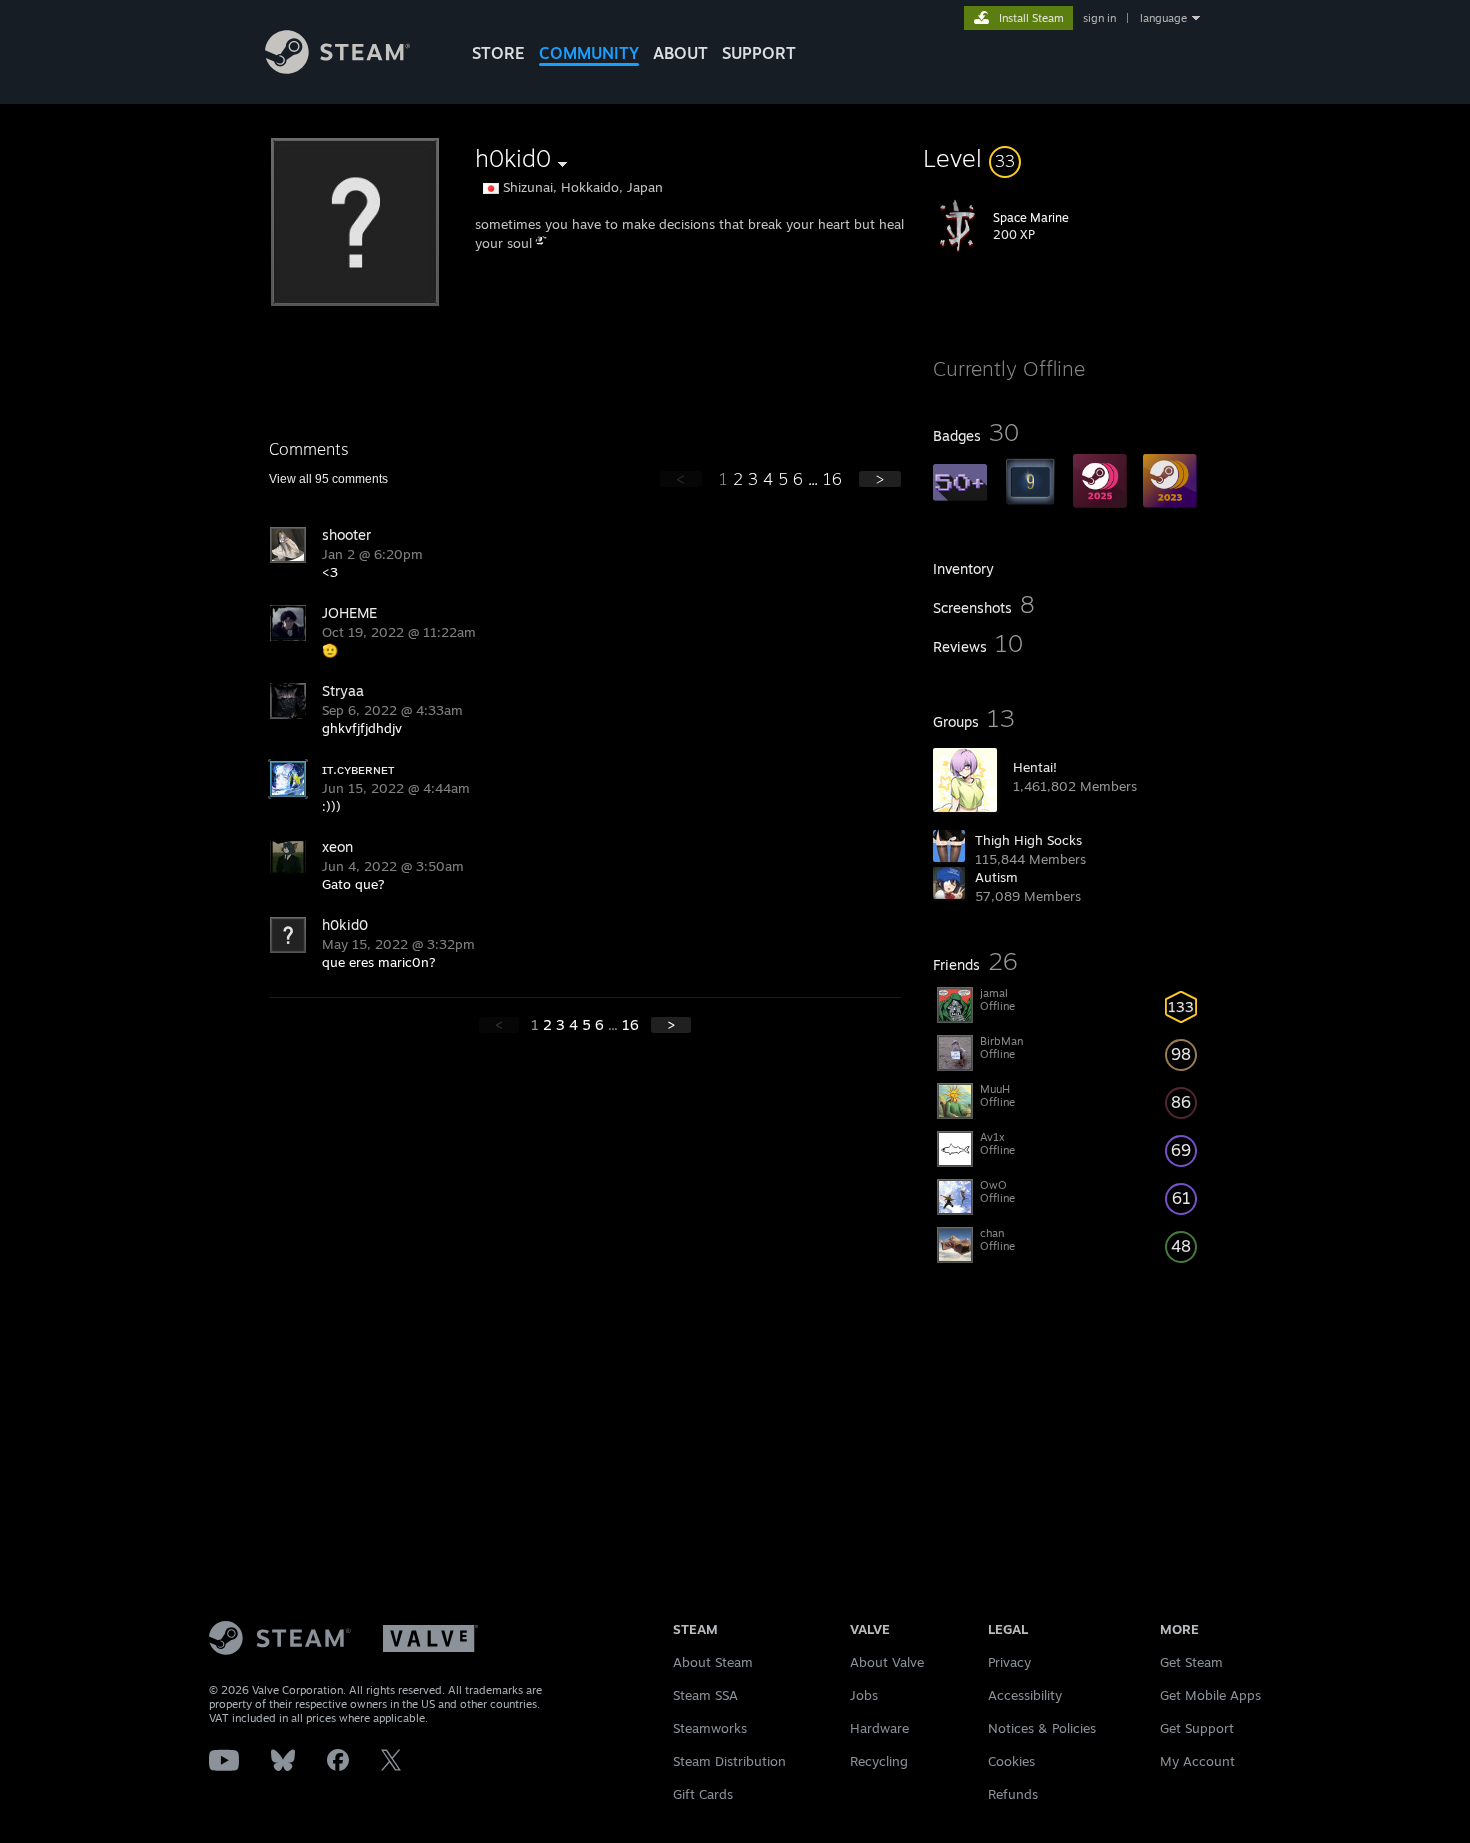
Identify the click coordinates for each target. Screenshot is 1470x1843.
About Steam (713, 1662)
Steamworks (710, 1728)
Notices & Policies (1042, 1728)
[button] (1067, 158)
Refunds (1013, 1794)
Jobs (864, 1695)
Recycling (879, 1761)
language (1163, 18)
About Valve (887, 1662)
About (680, 53)
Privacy (1009, 1662)
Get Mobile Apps (1210, 1695)
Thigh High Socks (1028, 840)
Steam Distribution (729, 1761)
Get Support (1197, 1728)
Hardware (879, 1728)
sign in (1099, 18)
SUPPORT (759, 53)
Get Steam (1191, 1662)
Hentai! (1035, 767)
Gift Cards (703, 1794)
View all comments (328, 479)
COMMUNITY (589, 53)
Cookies (1011, 1761)
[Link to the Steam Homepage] (337, 68)
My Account (1197, 1761)
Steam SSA (705, 1695)
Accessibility (1025, 1695)
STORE (498, 53)
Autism (996, 877)
